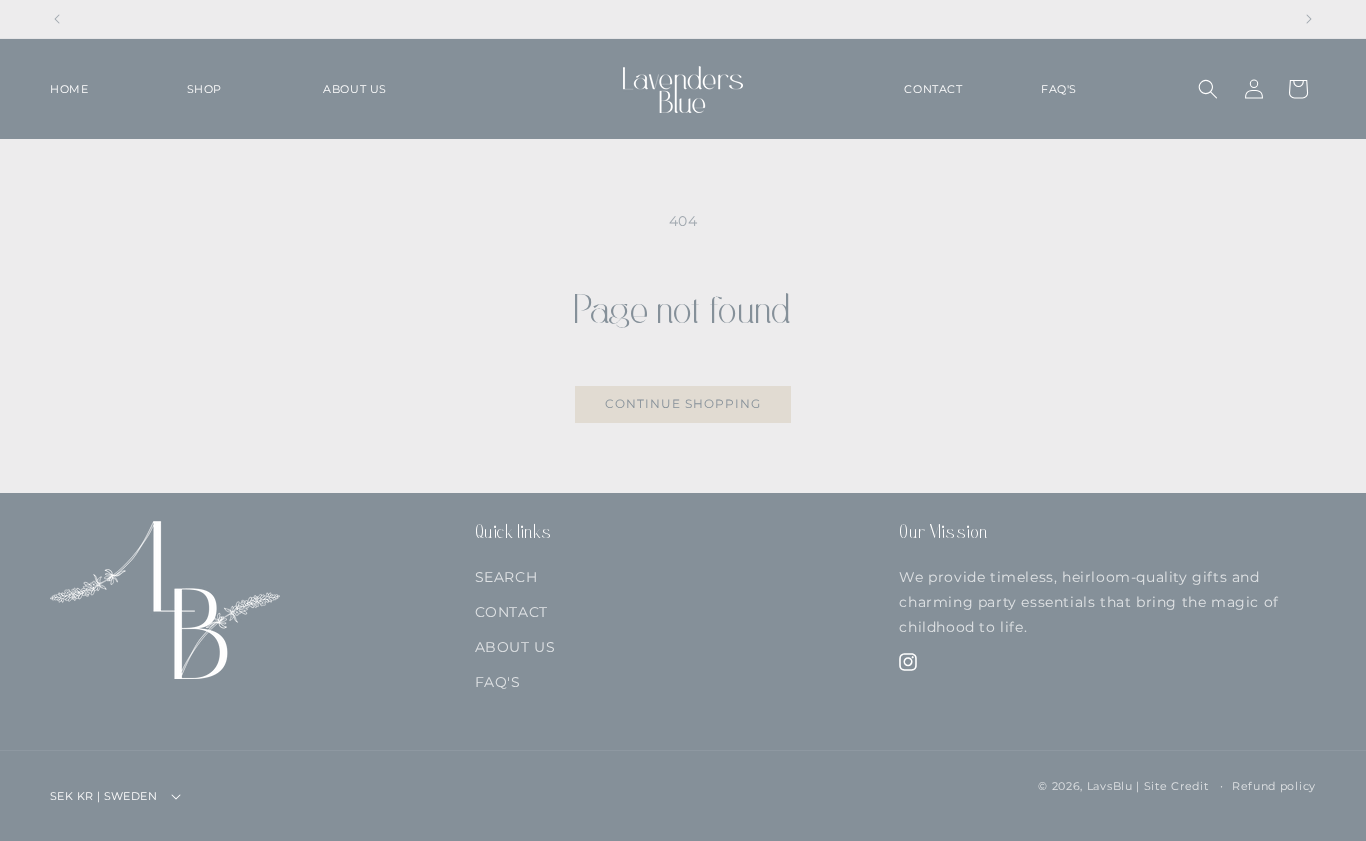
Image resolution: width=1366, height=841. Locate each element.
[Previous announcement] (57, 19)
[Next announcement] (1309, 19)
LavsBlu (1110, 786)
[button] (243, 89)
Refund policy (1274, 786)
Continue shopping (683, 403)
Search (506, 577)
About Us (515, 647)
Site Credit (1176, 786)
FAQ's (498, 682)
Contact (511, 612)
